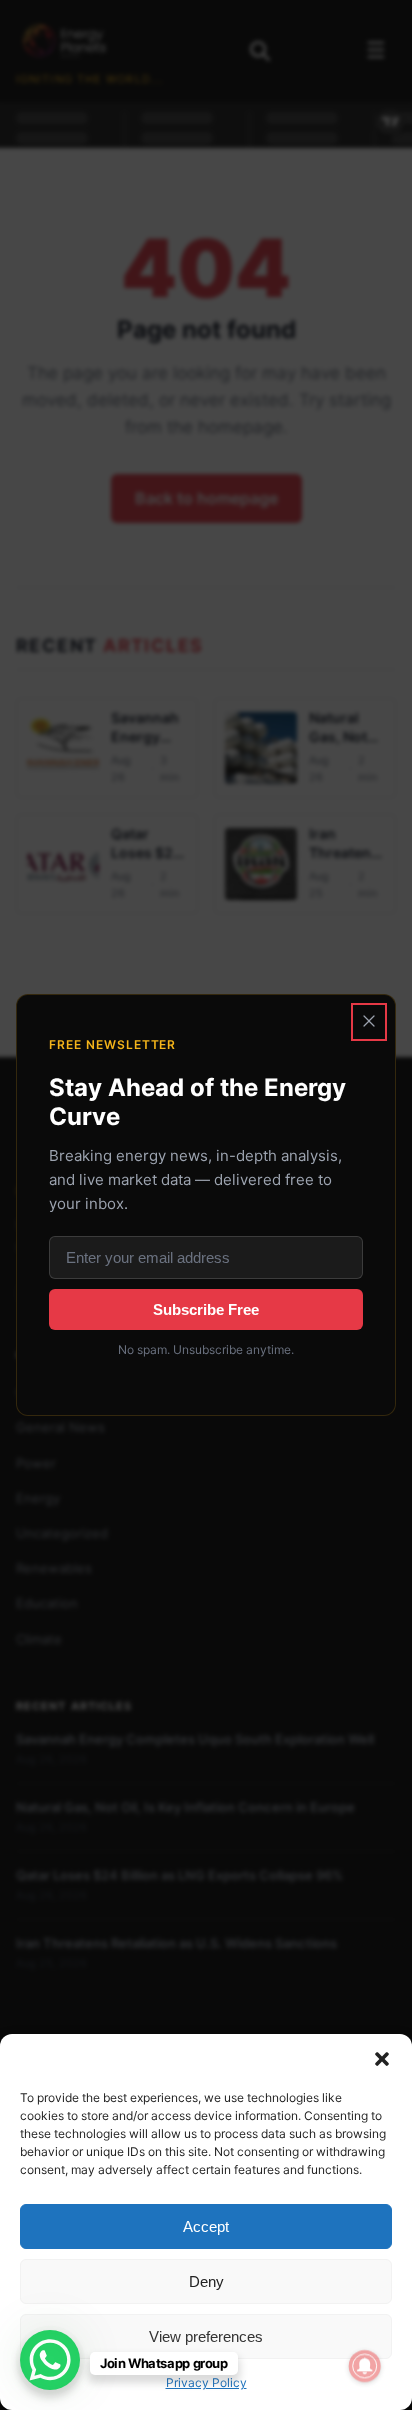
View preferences (206, 2336)
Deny (206, 2281)
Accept (206, 2226)
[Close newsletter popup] (369, 1022)
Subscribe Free (206, 1309)
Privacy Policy (206, 2382)
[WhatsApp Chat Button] (50, 2360)
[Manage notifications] (365, 2366)
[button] (382, 2059)
